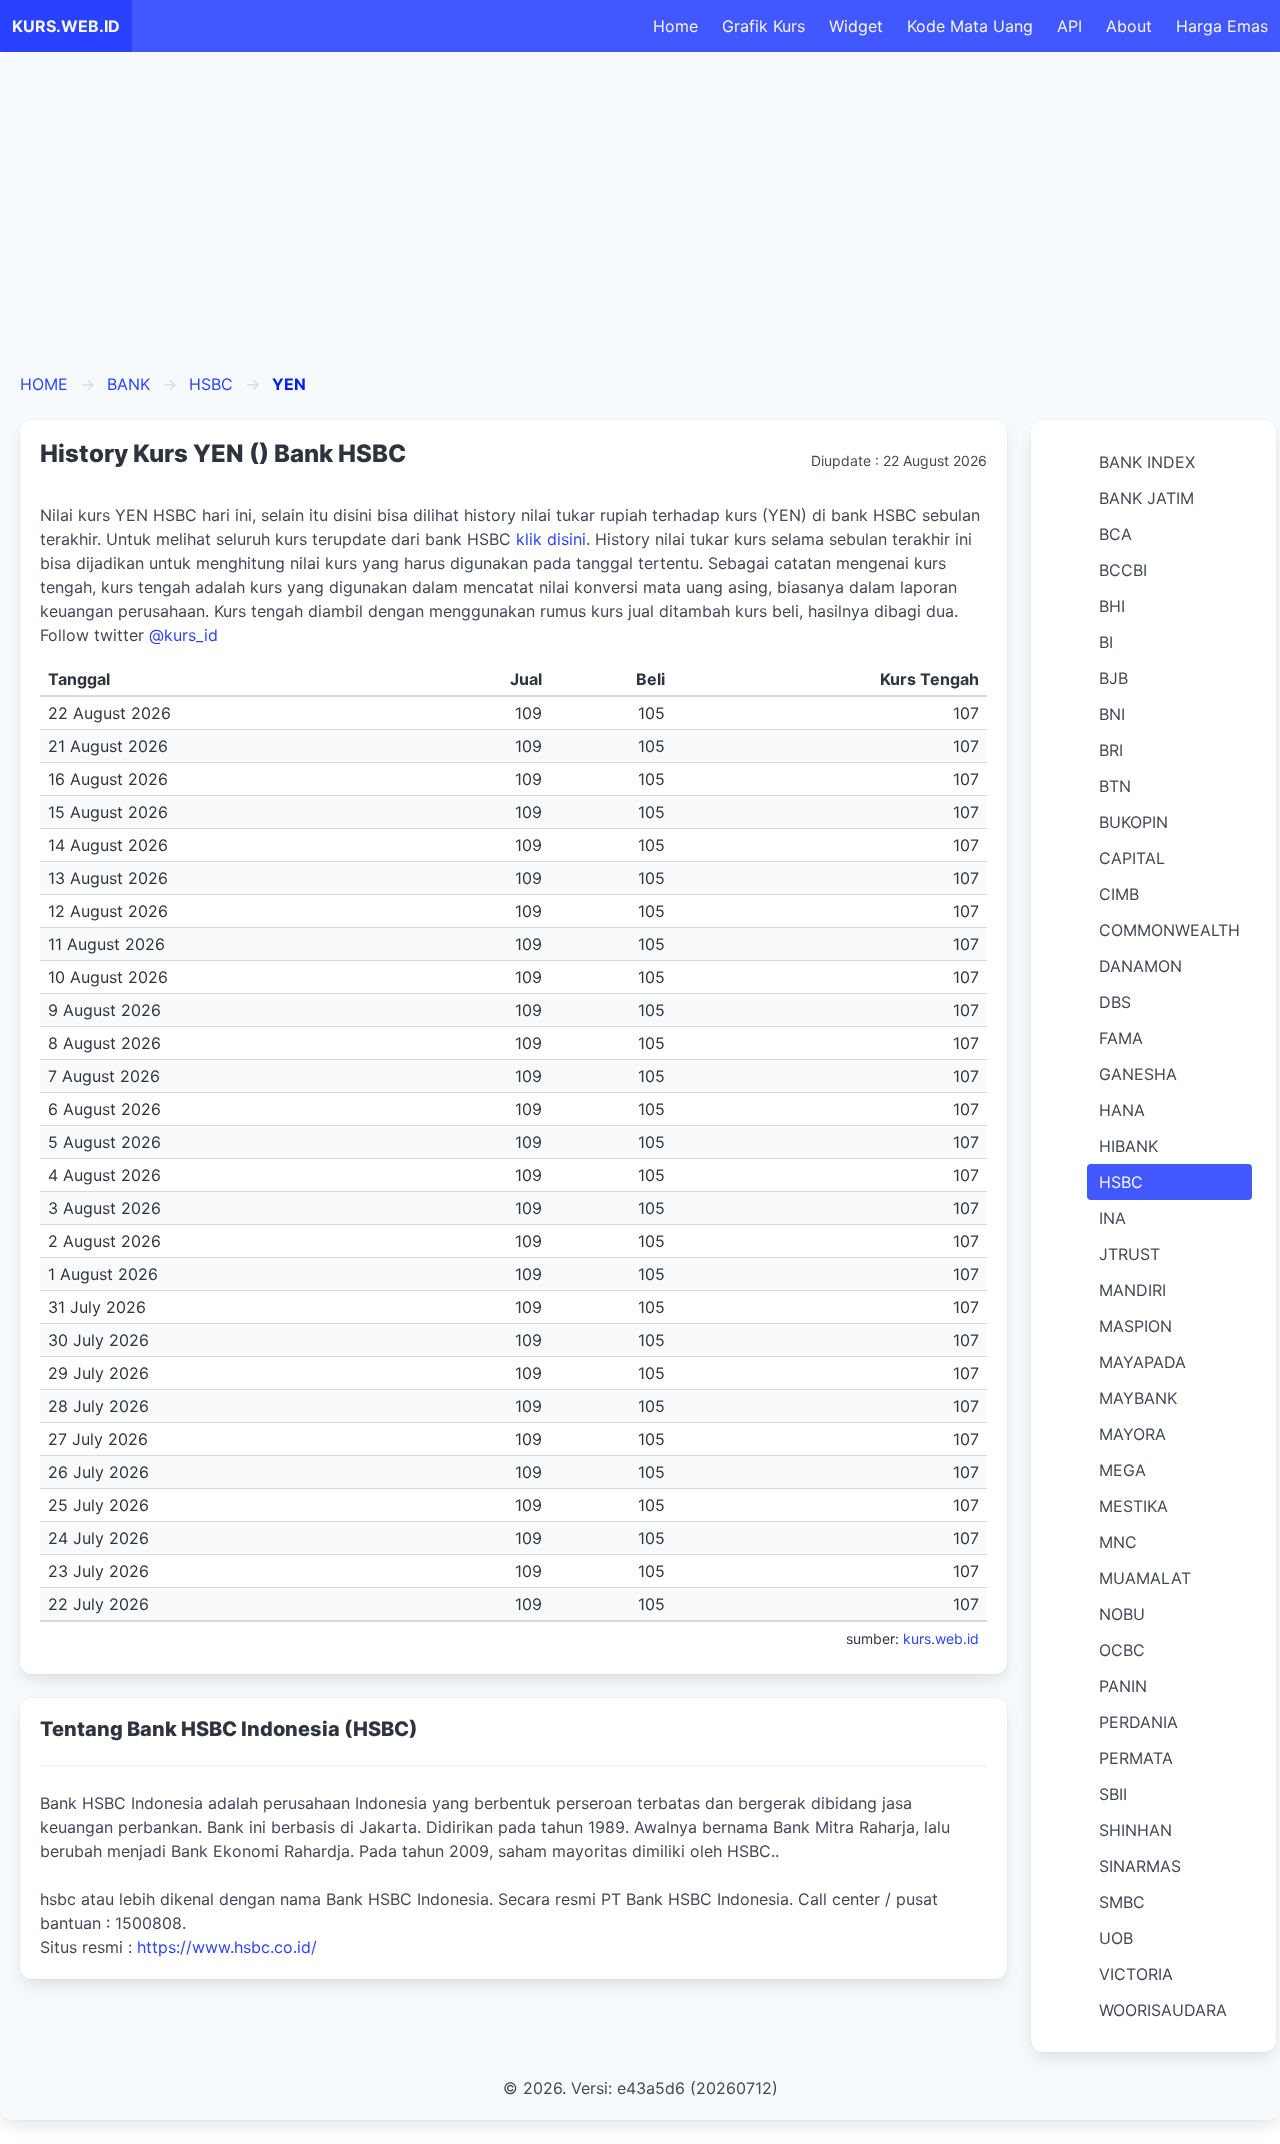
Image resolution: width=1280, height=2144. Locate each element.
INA (1112, 1218)
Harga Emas (1222, 26)
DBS (1115, 1002)
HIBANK (1128, 1146)
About (1129, 26)
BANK (128, 384)
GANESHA (1138, 1074)
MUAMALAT (1145, 1578)
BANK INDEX (1147, 462)
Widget (856, 26)
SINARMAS (1140, 1866)
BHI (1112, 606)
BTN (1115, 786)
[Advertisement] (640, 222)
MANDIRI (1132, 1290)
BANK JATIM (1146, 498)
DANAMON (1140, 966)
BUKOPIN (1133, 822)
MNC (1118, 1542)
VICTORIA (1136, 1974)
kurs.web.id (941, 1638)
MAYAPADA (1142, 1362)
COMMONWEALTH (1169, 930)
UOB (1116, 1938)
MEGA (1122, 1470)
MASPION (1135, 1326)
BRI (1111, 750)
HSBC (211, 384)
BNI (1112, 714)
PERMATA (1136, 1758)
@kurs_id (183, 635)
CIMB (1119, 894)
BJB (1113, 678)
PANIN (1123, 1686)
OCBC (1122, 1650)
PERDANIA (1138, 1722)
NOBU (1122, 1614)
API (1069, 26)
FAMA (1121, 1038)
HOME (44, 384)
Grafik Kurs (763, 26)
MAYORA (1132, 1434)
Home (675, 26)
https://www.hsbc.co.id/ (227, 1947)
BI (1106, 642)
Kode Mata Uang (970, 26)
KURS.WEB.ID (66, 26)
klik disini (551, 539)
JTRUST (1129, 1254)
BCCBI (1123, 570)
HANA (1122, 1110)
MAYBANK (1138, 1398)
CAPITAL (1132, 858)
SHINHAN (1135, 1830)
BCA (1115, 534)
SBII (1113, 1794)
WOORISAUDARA (1163, 2010)
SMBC (1122, 1902)
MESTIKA (1133, 1506)
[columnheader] (229, 679)
